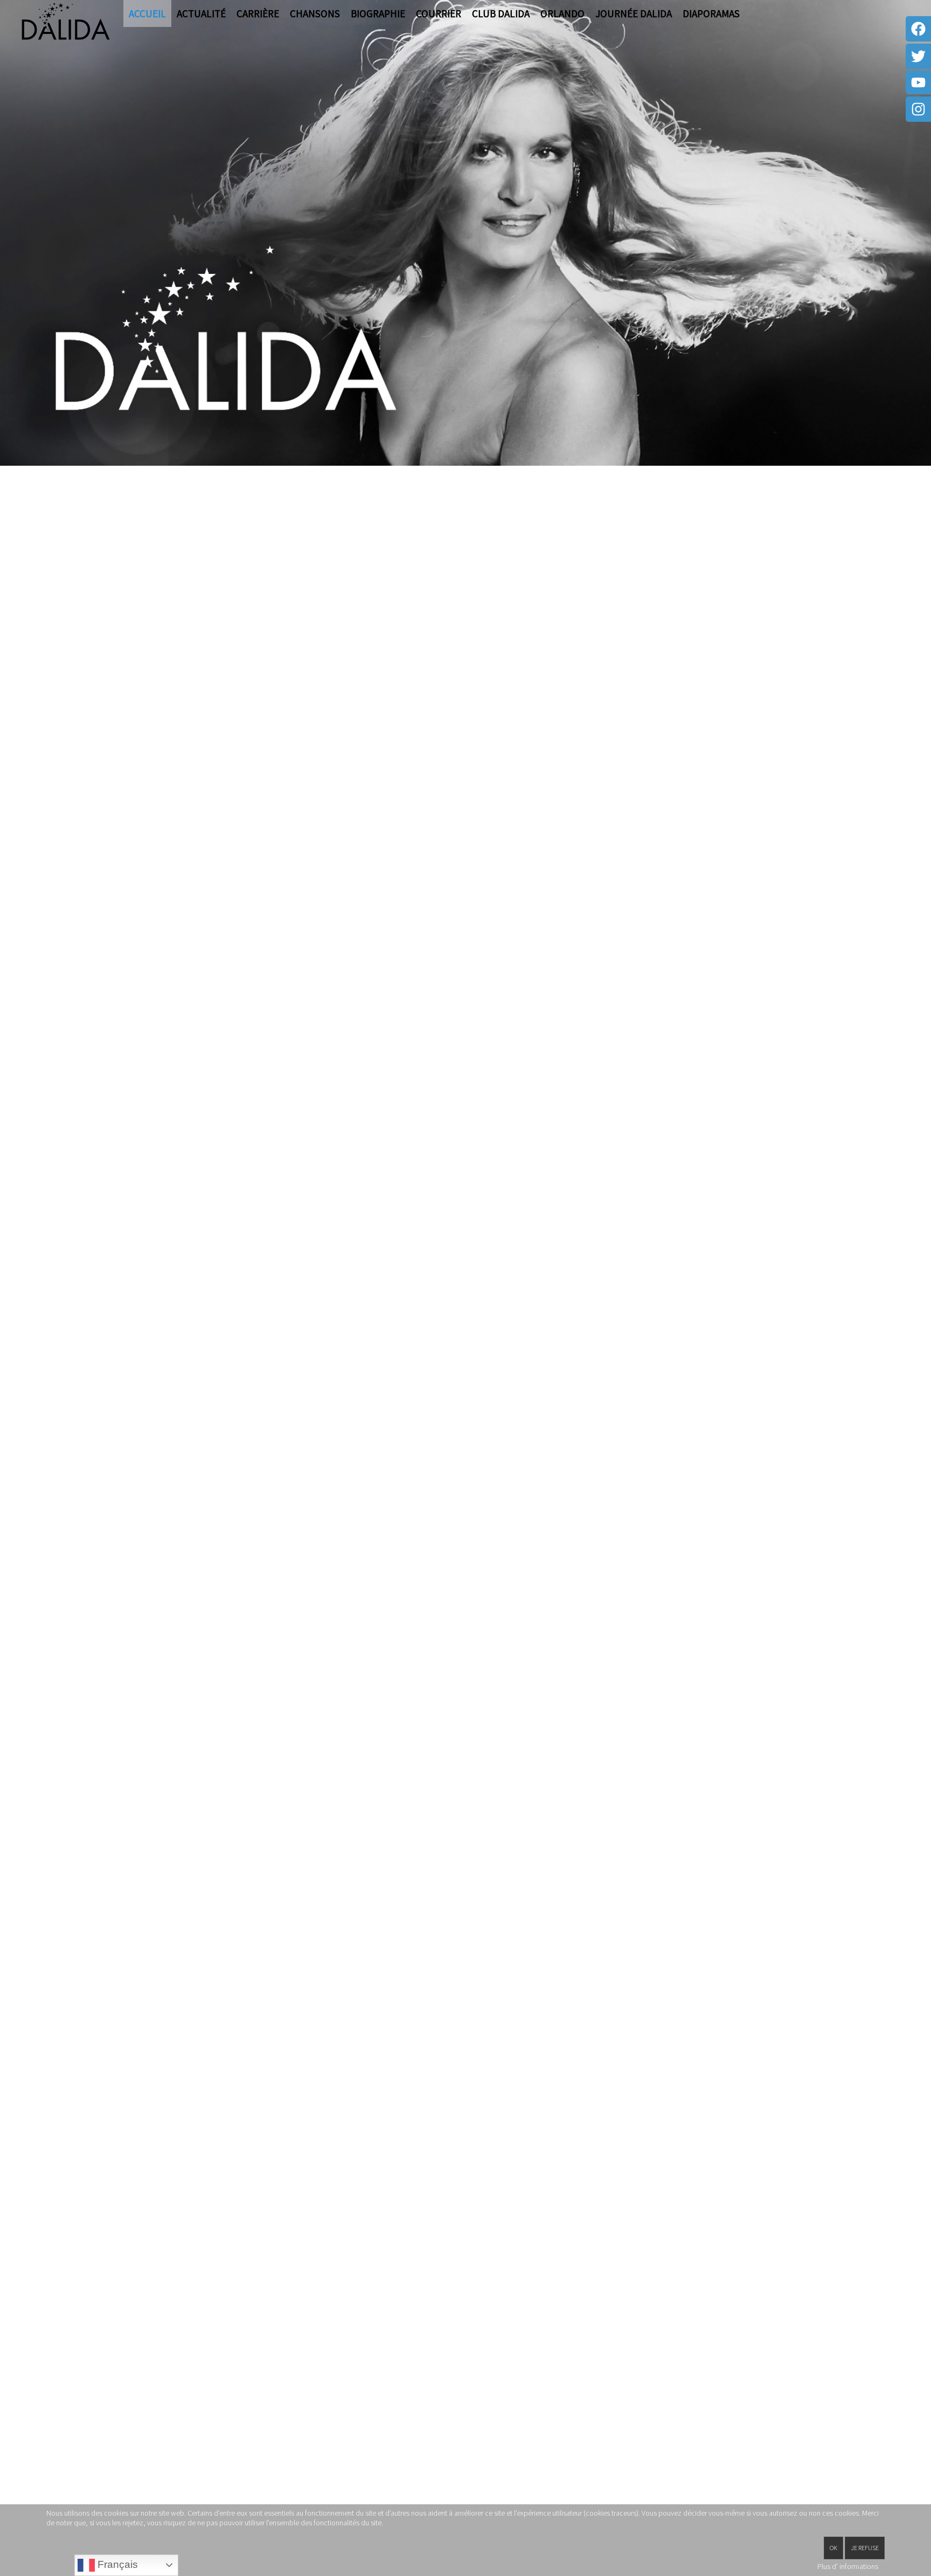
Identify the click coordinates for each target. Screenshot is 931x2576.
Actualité (201, 13)
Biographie (378, 13)
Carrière (258, 13)
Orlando (562, 13)
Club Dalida (501, 13)
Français (116, 2564)
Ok (833, 2548)
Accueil (147, 13)
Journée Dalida (634, 13)
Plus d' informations (848, 2566)
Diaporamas (711, 13)
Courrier (439, 13)
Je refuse (865, 2548)
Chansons (315, 13)
